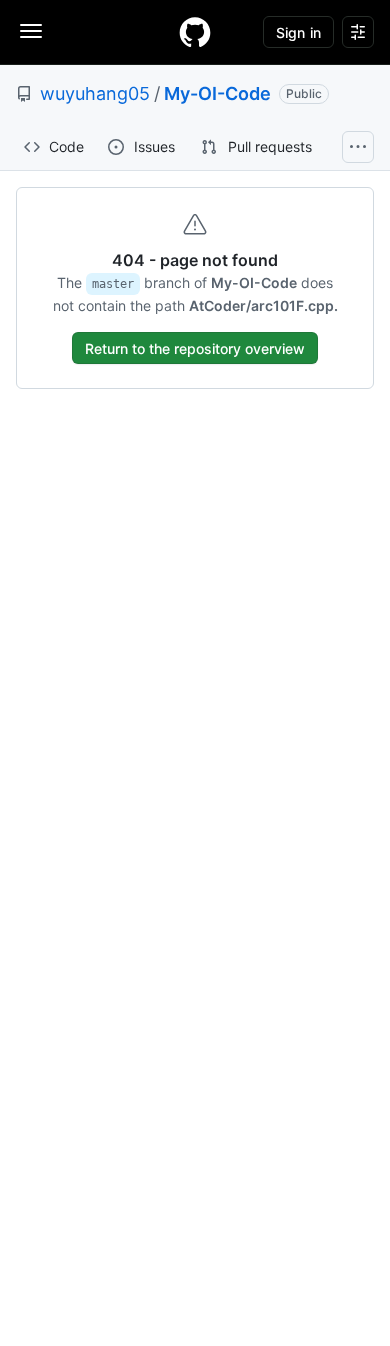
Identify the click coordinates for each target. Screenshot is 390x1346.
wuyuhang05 (95, 93)
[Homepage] (195, 32)
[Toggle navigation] (31, 31)
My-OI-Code (217, 93)
